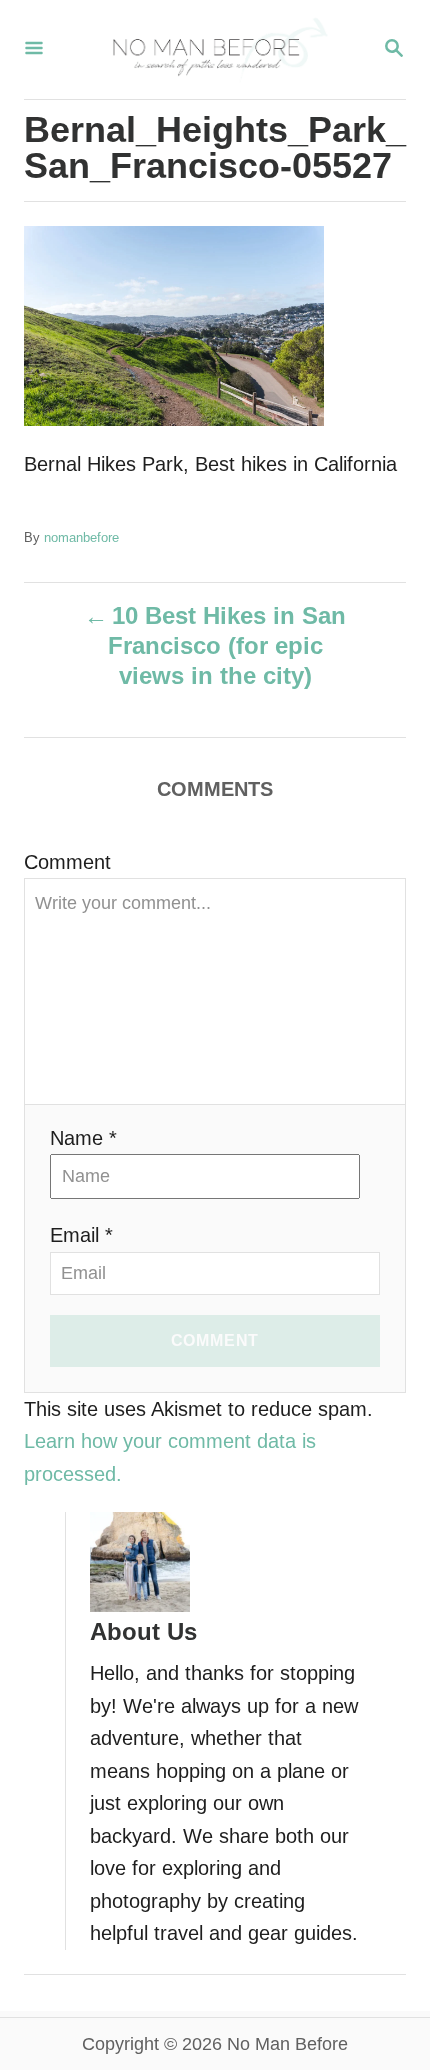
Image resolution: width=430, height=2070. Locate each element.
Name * (83, 1138)
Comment (67, 862)
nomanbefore (81, 537)
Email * (81, 1235)
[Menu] (34, 49)
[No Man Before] (213, 49)
